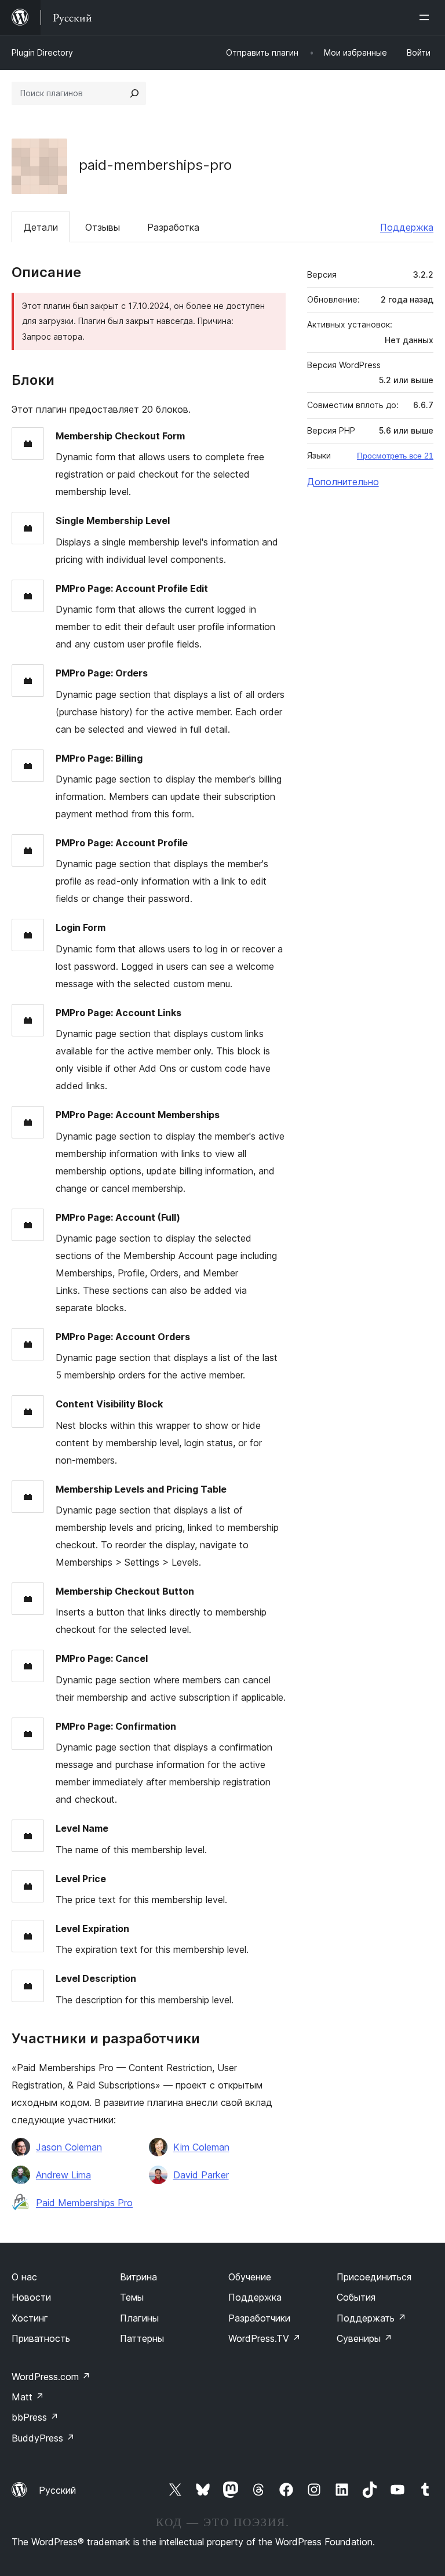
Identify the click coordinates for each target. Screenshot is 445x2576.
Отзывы (103, 227)
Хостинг (30, 2318)
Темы (132, 2297)
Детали (41, 227)
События (356, 2297)
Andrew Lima (63, 2175)
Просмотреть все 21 (395, 456)
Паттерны (142, 2338)
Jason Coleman (69, 2147)
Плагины (139, 2318)
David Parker (201, 2175)
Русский (57, 2490)
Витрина (138, 2277)
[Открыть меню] (426, 17)
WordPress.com (51, 2377)
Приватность (41, 2338)
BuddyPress (43, 2438)
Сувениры (364, 2338)
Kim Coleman (201, 2147)
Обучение (250, 2277)
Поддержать (371, 2318)
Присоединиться (374, 2277)
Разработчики (259, 2318)
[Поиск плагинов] (134, 93)
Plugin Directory (42, 52)
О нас (24, 2277)
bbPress (35, 2417)
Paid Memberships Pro (84, 2203)
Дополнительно (343, 482)
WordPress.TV (265, 2338)
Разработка (173, 227)
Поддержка (407, 227)
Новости (31, 2297)
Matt (28, 2397)
